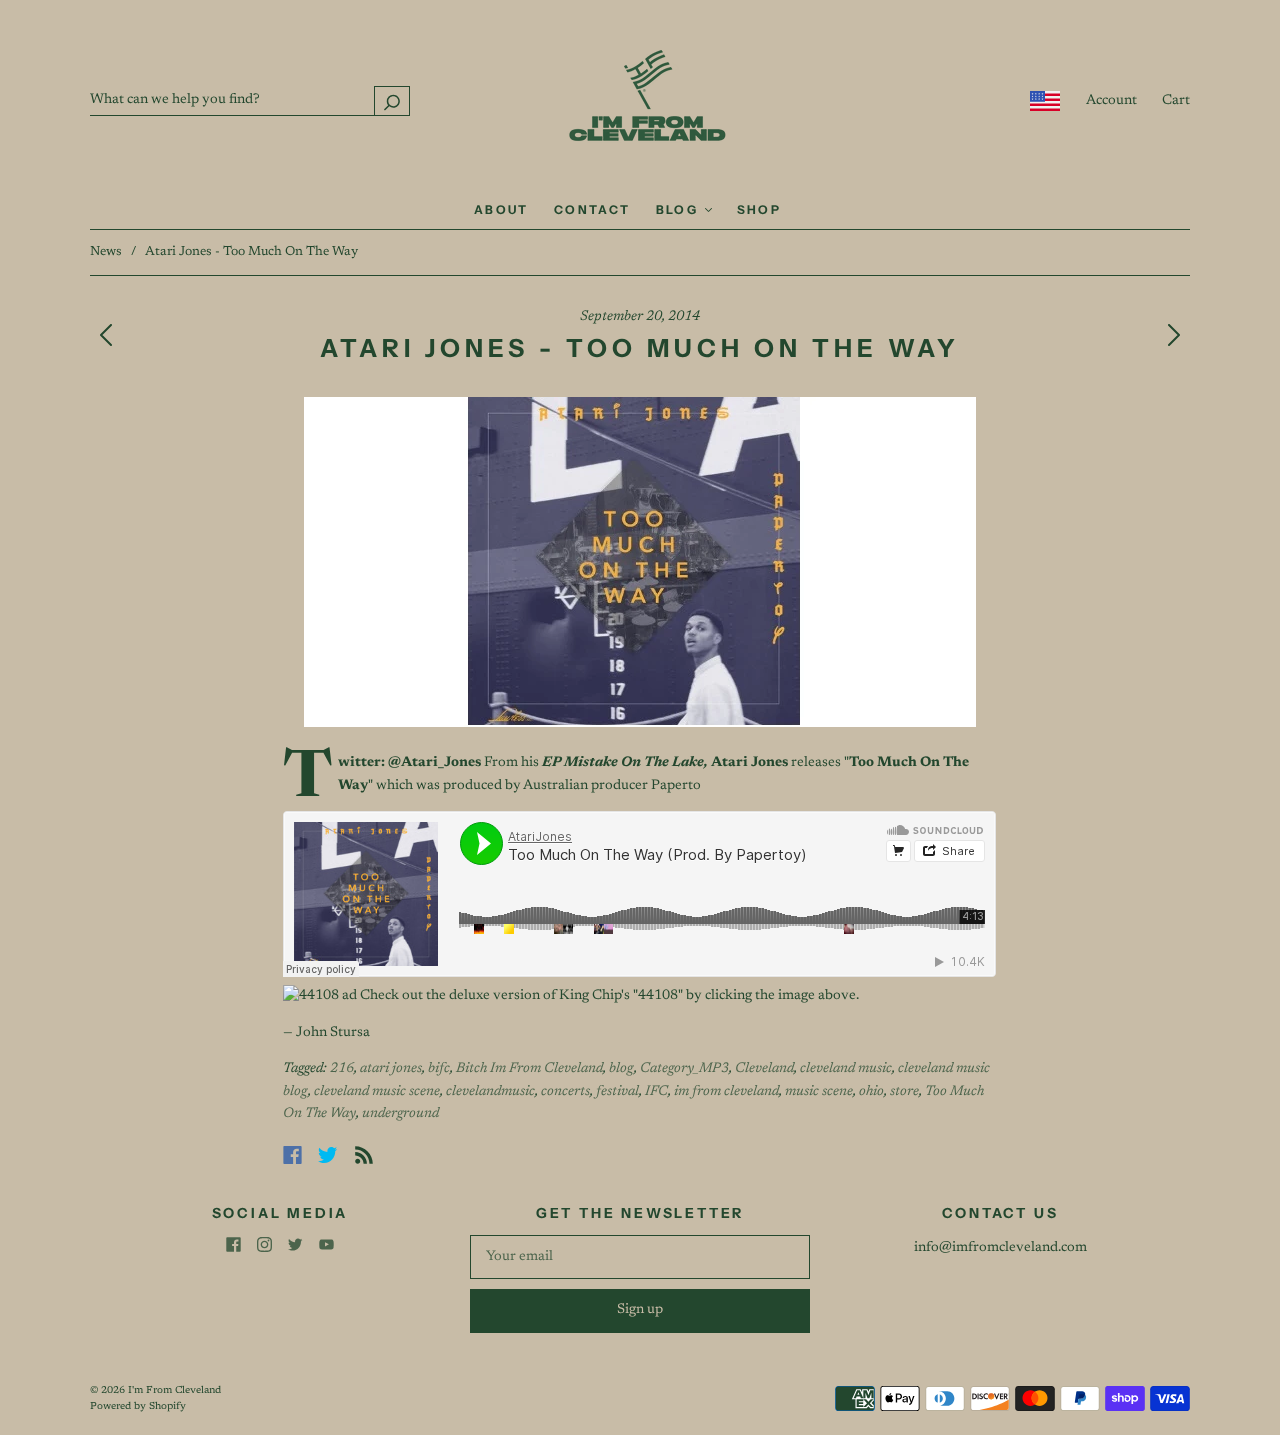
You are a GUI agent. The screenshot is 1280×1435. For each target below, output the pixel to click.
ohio (871, 1092)
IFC (656, 1092)
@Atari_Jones (434, 763)
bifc (439, 1069)
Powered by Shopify (138, 1407)
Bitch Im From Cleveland (529, 1069)
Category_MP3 (684, 1069)
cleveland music (846, 1069)
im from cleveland (726, 1092)
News (106, 251)
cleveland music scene (377, 1092)
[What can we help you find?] (250, 100)
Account (1111, 101)
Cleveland (764, 1069)
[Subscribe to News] (364, 1155)
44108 (658, 996)
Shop (759, 209)
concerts (565, 1092)
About (501, 209)
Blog (679, 209)
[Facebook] (292, 1155)
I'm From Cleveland (174, 1391)
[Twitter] (328, 1155)
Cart (1176, 101)
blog (621, 1069)
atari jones (391, 1069)
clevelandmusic (490, 1092)
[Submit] (392, 100)
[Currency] (1045, 101)
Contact (592, 209)
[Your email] (640, 1257)
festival (617, 1092)
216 (342, 1069)
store (904, 1092)
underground (400, 1114)
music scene (819, 1092)
